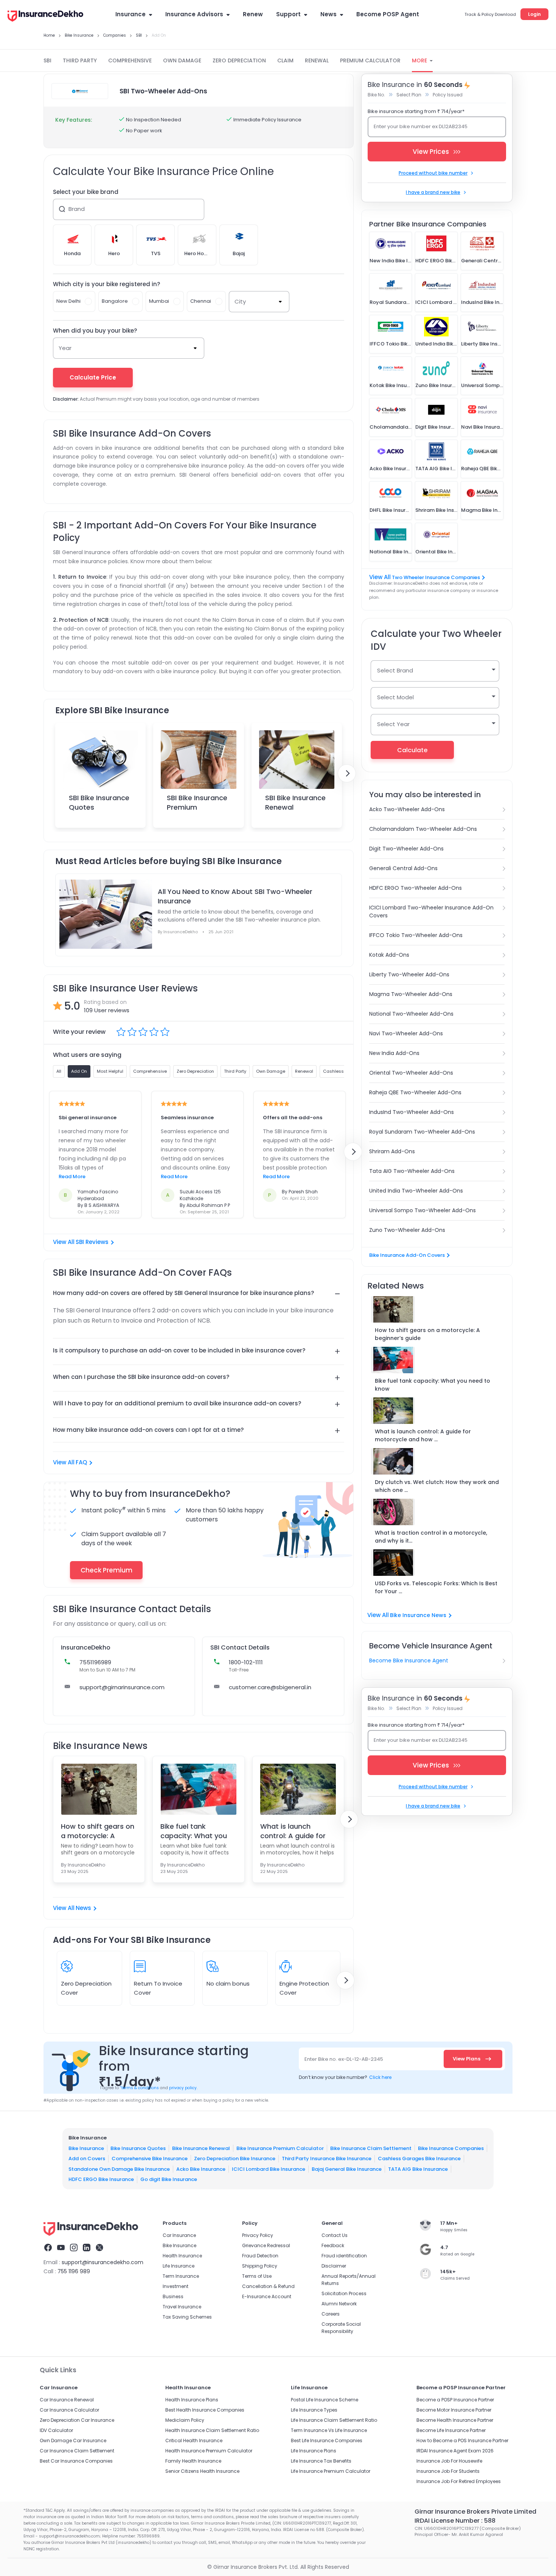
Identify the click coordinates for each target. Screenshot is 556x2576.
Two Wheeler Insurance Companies (436, 577)
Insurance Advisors (194, 14)
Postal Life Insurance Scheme (325, 2400)
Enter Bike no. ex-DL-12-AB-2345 (344, 2059)
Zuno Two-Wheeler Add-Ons (407, 1230)
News (328, 14)
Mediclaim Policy (185, 2420)
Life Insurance (179, 2266)
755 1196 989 (74, 2271)
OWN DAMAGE (182, 60)
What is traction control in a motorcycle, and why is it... (431, 1537)
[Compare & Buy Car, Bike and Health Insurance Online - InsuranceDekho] (45, 17)
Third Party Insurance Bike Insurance (327, 2159)
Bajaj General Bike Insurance (347, 2169)
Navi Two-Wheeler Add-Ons (406, 1033)
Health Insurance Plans (192, 2400)
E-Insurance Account (267, 2296)
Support (288, 14)
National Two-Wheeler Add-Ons (411, 1014)
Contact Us (335, 2235)
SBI (47, 60)
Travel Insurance (182, 2307)
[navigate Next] (347, 773)
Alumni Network (339, 2304)
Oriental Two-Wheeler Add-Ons (411, 1073)
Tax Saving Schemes (187, 2317)
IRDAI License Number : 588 (455, 2521)
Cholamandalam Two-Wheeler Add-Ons (423, 829)
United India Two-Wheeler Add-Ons (416, 1191)
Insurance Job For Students (448, 2471)
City (240, 301)
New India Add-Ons (394, 1053)
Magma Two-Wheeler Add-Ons (411, 994)
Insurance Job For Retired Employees (459, 2481)
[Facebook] (48, 2249)
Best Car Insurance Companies (76, 2461)
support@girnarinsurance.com (122, 1687)
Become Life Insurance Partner (451, 2430)
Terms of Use (257, 2276)
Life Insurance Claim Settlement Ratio (334, 2420)
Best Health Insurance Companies (205, 2410)
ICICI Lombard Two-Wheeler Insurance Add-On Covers (431, 912)
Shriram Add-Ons (392, 1151)
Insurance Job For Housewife (449, 2461)
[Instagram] (74, 2249)
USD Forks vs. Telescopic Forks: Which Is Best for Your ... (436, 1587)
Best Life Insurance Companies (327, 2440)
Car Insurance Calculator (69, 2410)
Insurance (130, 14)
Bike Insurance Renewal (201, 2148)
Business (173, 2296)
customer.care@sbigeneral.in (270, 1687)
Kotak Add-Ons (389, 955)
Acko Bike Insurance (201, 2169)
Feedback (333, 2245)
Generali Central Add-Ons (403, 868)
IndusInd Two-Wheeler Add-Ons (412, 1112)
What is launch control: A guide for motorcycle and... (293, 1831)
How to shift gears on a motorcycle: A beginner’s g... (98, 1831)
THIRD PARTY (80, 60)
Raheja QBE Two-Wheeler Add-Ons (415, 1092)
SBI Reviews (92, 1242)
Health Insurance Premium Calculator (209, 2451)
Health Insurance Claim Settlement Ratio (212, 2430)
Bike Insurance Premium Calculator (280, 2148)
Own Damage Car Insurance (73, 2440)
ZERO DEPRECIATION (239, 60)
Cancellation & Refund (268, 2286)
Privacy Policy (258, 2235)
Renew (253, 14)
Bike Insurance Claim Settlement (371, 2148)
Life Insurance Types (314, 2410)
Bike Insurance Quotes (138, 2148)
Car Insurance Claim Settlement (77, 2451)
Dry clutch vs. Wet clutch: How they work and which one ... (437, 1486)
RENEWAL (317, 60)
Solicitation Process (344, 2293)
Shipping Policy (260, 2266)
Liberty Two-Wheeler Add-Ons (409, 974)
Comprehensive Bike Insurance (150, 2159)
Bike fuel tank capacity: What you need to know (194, 1831)
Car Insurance (179, 2235)
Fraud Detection (260, 2256)
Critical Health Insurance (194, 2440)
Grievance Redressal (266, 2245)
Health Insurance (182, 2256)
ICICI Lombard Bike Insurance (269, 2169)
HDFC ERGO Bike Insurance (101, 2179)
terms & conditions (139, 2088)
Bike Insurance (86, 2148)
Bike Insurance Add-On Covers (407, 1255)
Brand (77, 209)
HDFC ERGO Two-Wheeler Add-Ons (415, 888)
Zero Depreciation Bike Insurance (235, 2159)
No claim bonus (228, 1984)
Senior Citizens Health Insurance (202, 2471)
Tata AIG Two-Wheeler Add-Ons (412, 1171)
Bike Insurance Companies (451, 2148)
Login (534, 14)
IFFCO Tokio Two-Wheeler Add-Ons (416, 935)
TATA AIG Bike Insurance (418, 2169)
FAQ (81, 1462)
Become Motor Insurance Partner (454, 2410)
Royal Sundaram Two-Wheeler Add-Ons (422, 1132)
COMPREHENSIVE (130, 60)
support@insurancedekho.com (103, 2262)
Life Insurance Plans (314, 2451)
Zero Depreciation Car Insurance (77, 2420)
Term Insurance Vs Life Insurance (329, 2430)
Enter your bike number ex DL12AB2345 (421, 126)
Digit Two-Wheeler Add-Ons (406, 849)
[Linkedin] (87, 2249)
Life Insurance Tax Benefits (321, 2461)
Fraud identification (344, 2256)
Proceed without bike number (433, 173)
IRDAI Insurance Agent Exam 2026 (455, 2451)
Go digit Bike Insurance (169, 2179)
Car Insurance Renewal (67, 2400)
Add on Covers (87, 2159)
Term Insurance (181, 2276)
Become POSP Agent (388, 14)
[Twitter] (99, 2249)
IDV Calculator (56, 2430)
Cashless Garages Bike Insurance (419, 2159)
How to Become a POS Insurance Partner (462, 2440)
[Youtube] (61, 2249)
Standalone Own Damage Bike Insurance (119, 2169)
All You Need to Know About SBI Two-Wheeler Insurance (235, 896)
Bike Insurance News (418, 1615)
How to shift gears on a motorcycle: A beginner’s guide (427, 1334)
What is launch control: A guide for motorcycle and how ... (423, 1435)
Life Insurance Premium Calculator (331, 2471)
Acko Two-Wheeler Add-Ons (407, 809)
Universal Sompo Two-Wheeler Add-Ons (422, 1210)
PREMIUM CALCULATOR (370, 60)
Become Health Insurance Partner (455, 2420)
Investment (175, 2286)
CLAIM (285, 60)
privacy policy (183, 2088)
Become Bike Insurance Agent (409, 1661)
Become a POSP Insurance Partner (455, 2400)
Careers (331, 2314)
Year (65, 348)
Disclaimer (334, 2266)
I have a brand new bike (433, 192)
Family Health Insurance (193, 2461)
